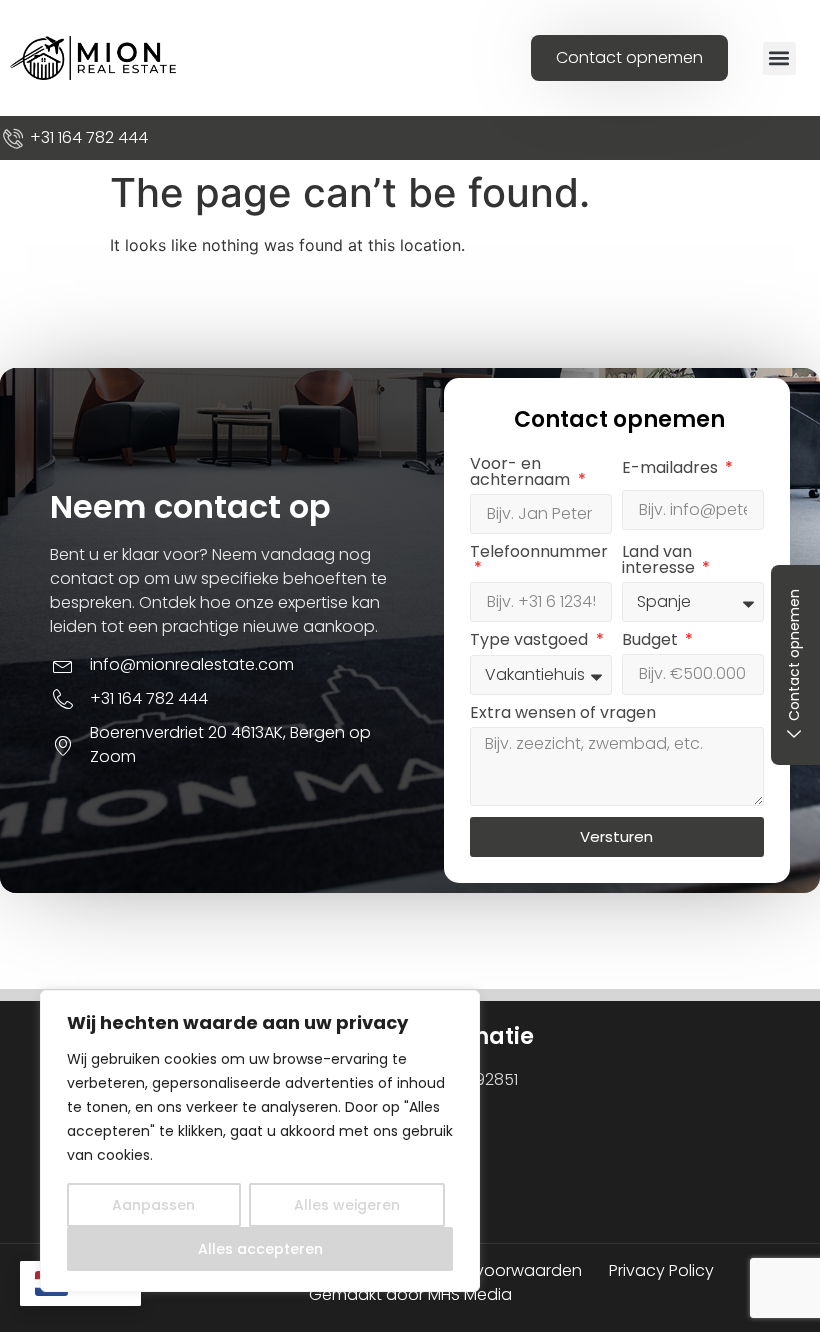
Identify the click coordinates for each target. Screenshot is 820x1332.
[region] (260, 1141)
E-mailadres (672, 469)
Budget (652, 641)
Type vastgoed (531, 641)
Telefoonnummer (539, 553)
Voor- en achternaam (522, 473)
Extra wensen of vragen (563, 714)
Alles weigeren (347, 1205)
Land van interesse (660, 561)
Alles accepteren (260, 1249)
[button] (779, 58)
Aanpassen (153, 1205)
